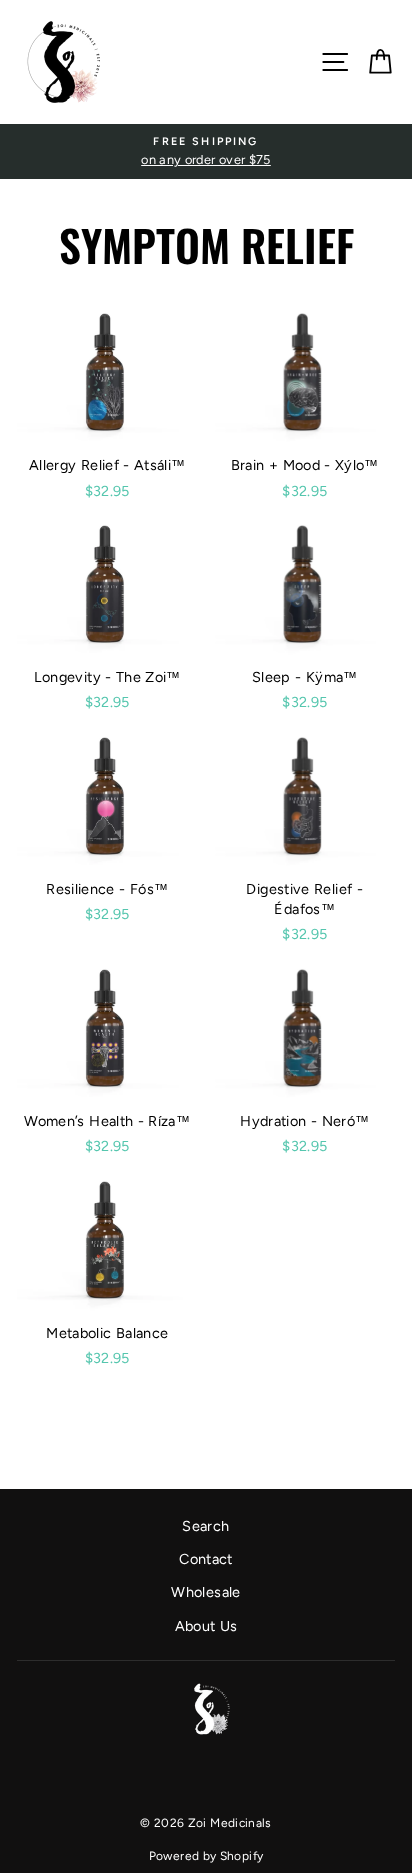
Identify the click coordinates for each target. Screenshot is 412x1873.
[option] (206, 151)
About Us (206, 1626)
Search (205, 1526)
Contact (206, 1559)
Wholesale (205, 1592)
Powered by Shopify (206, 1856)
